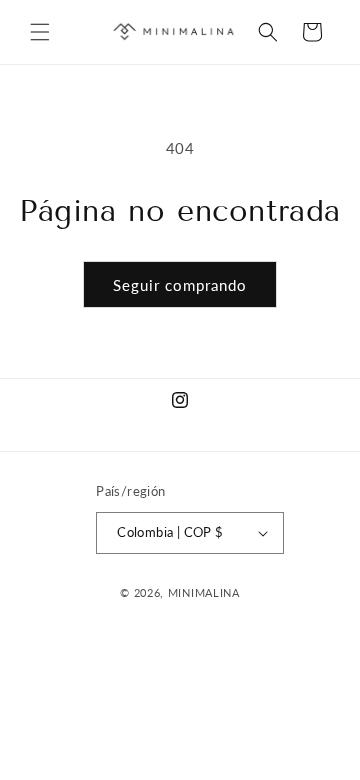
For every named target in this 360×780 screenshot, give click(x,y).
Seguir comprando (180, 285)
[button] (40, 32)
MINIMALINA (204, 592)
